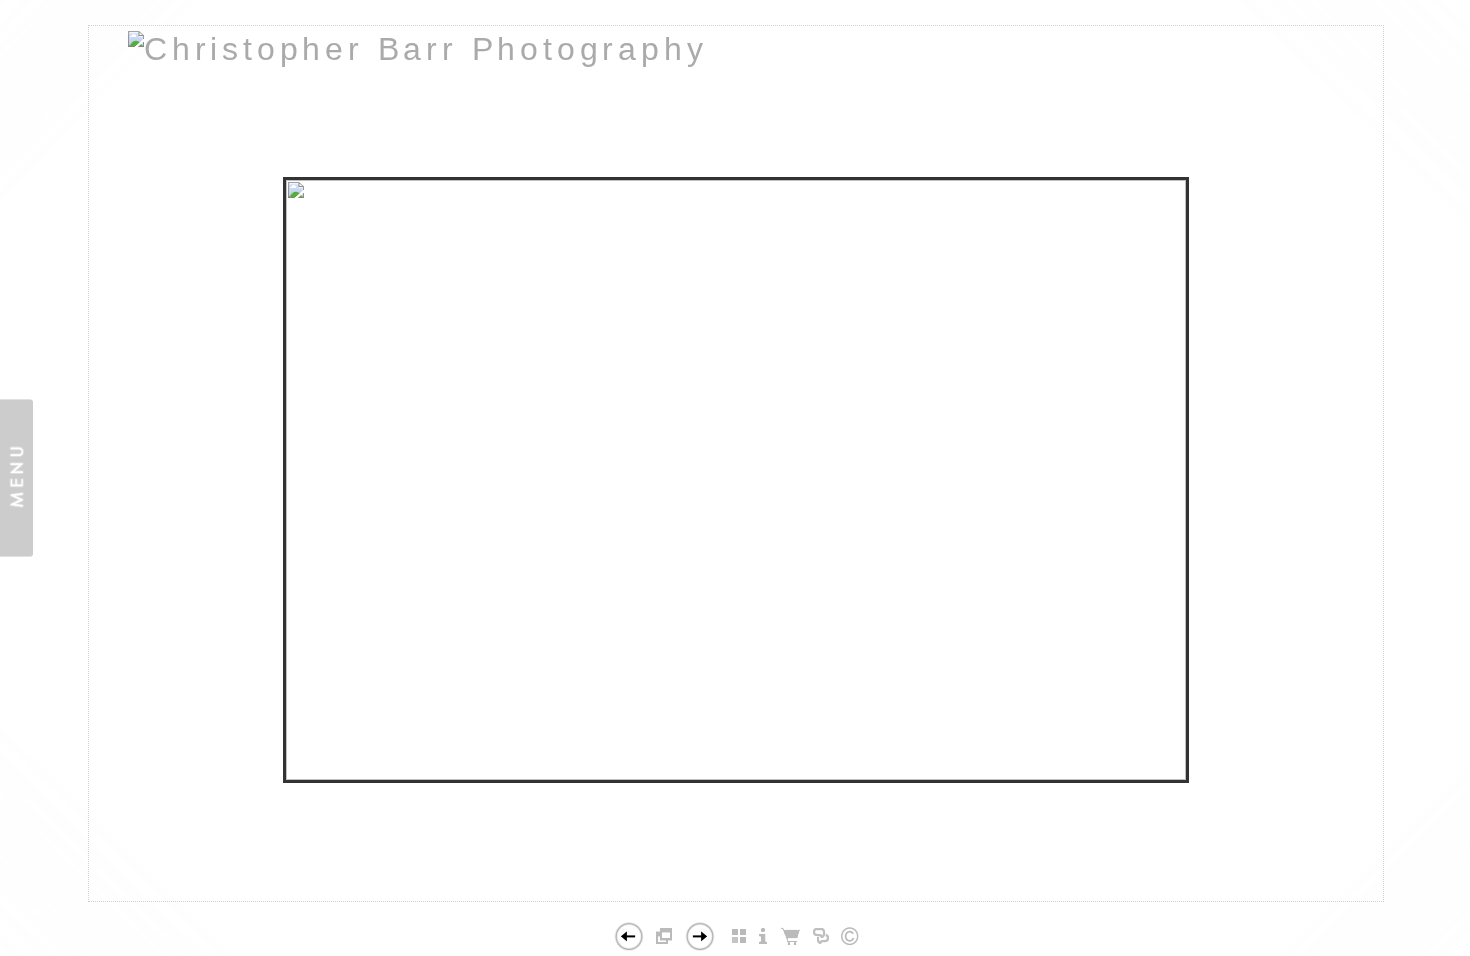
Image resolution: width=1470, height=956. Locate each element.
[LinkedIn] (727, 893)
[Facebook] (706, 893)
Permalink (785, 885)
